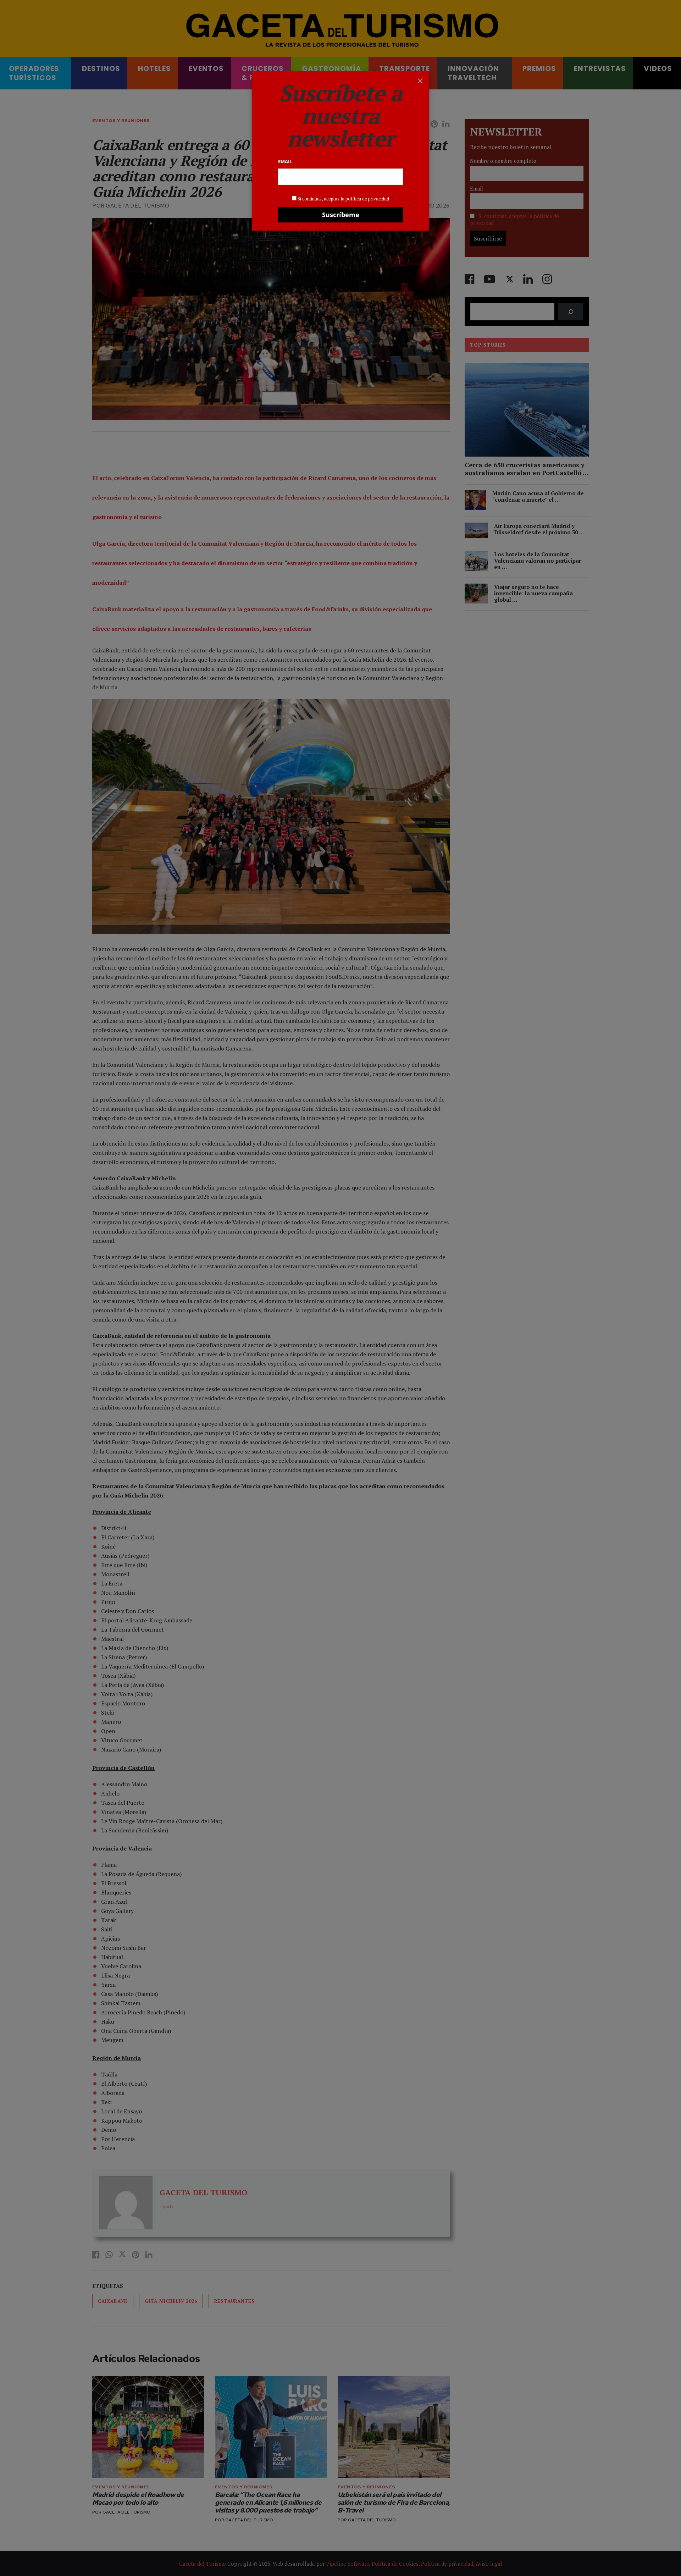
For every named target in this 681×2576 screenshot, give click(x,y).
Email (285, 161)
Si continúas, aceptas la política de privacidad (343, 199)
